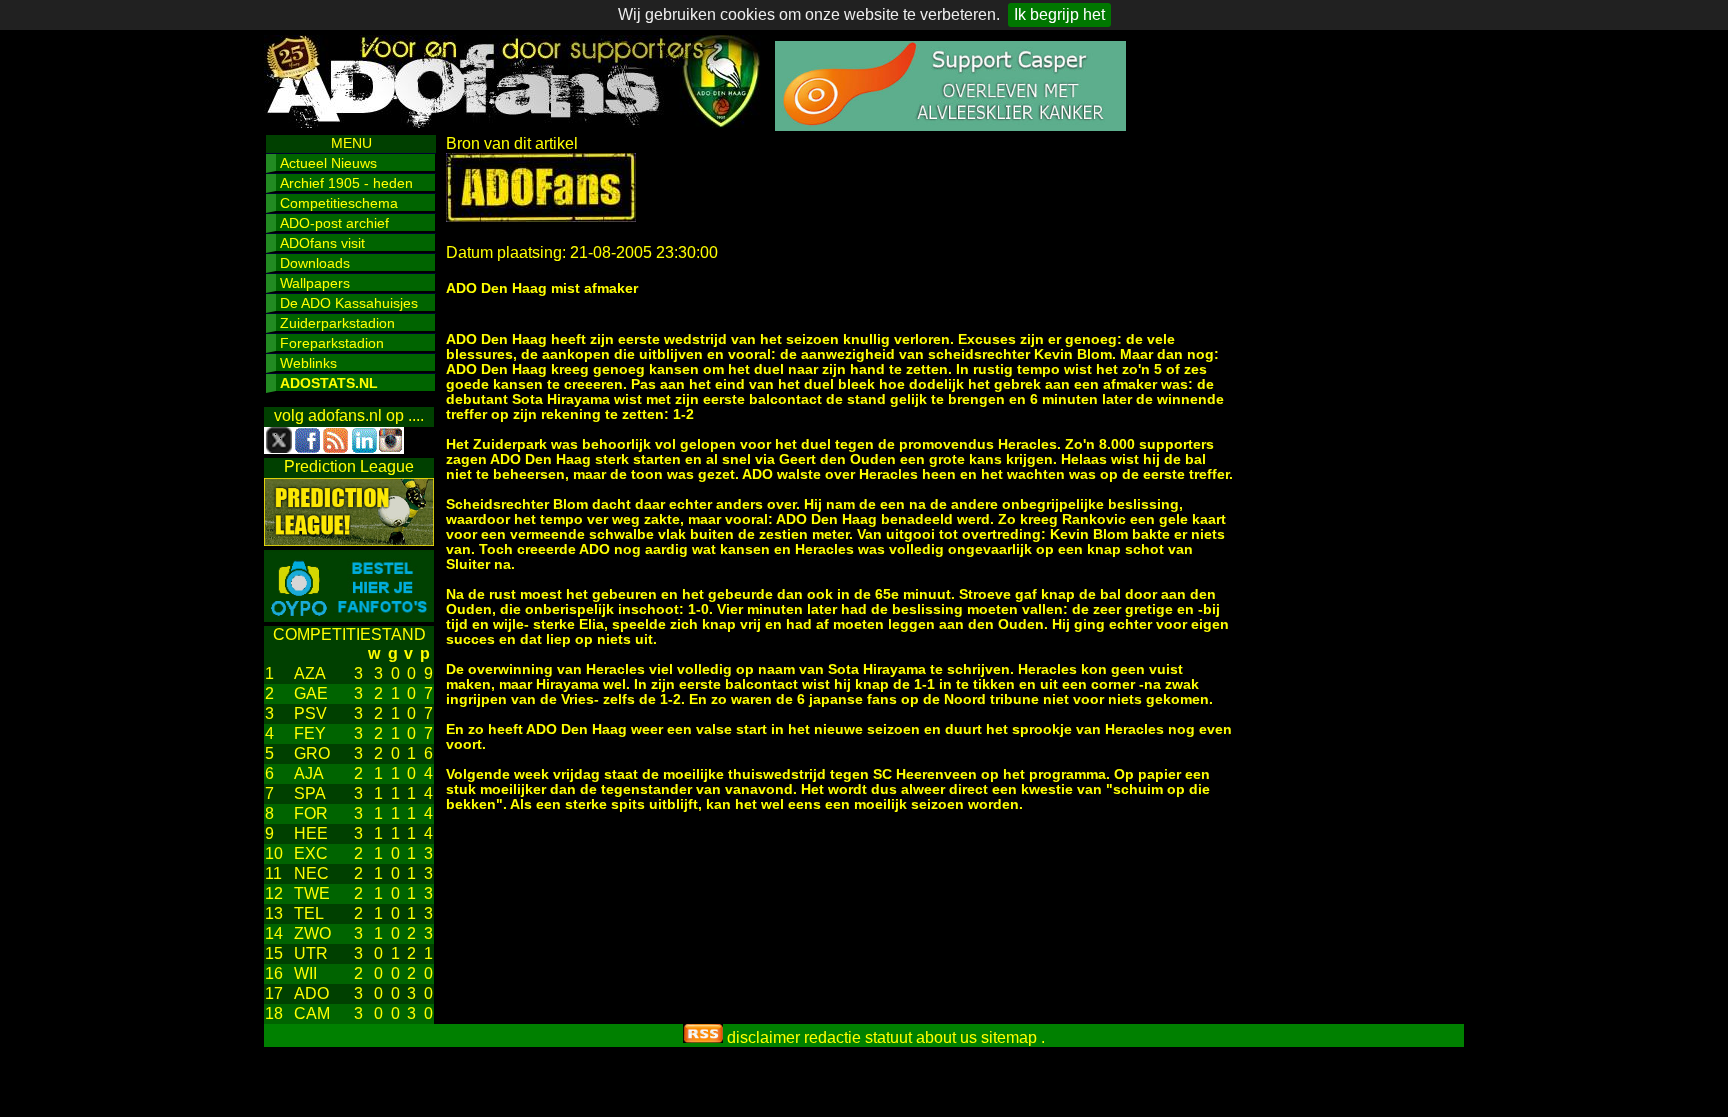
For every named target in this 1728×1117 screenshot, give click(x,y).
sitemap (1009, 1037)
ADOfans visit (322, 243)
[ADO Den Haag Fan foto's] (349, 616)
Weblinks (308, 363)
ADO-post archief (334, 223)
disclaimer (763, 1037)
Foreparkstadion (332, 343)
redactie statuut (858, 1037)
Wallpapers (315, 283)
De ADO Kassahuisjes (349, 303)
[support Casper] (950, 125)
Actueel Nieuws (328, 163)
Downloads (315, 263)
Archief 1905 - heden (346, 183)
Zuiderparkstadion (337, 323)
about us (946, 1037)
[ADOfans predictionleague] (349, 540)
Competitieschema (339, 203)
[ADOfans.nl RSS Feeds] (703, 1037)
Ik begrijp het (1059, 14)
